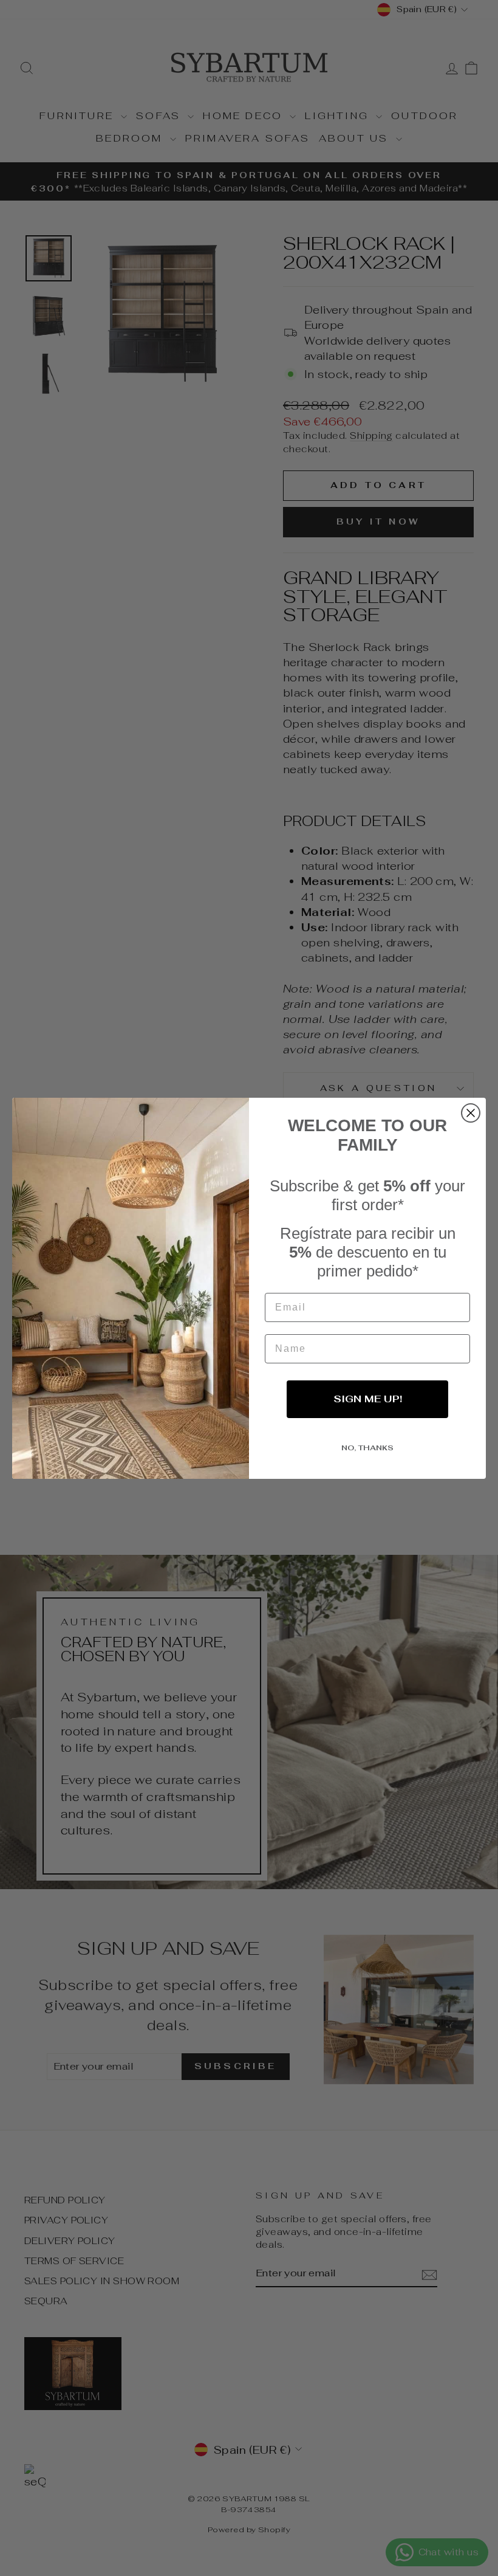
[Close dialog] (471, 1113)
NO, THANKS (367, 1448)
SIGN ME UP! (368, 1399)
